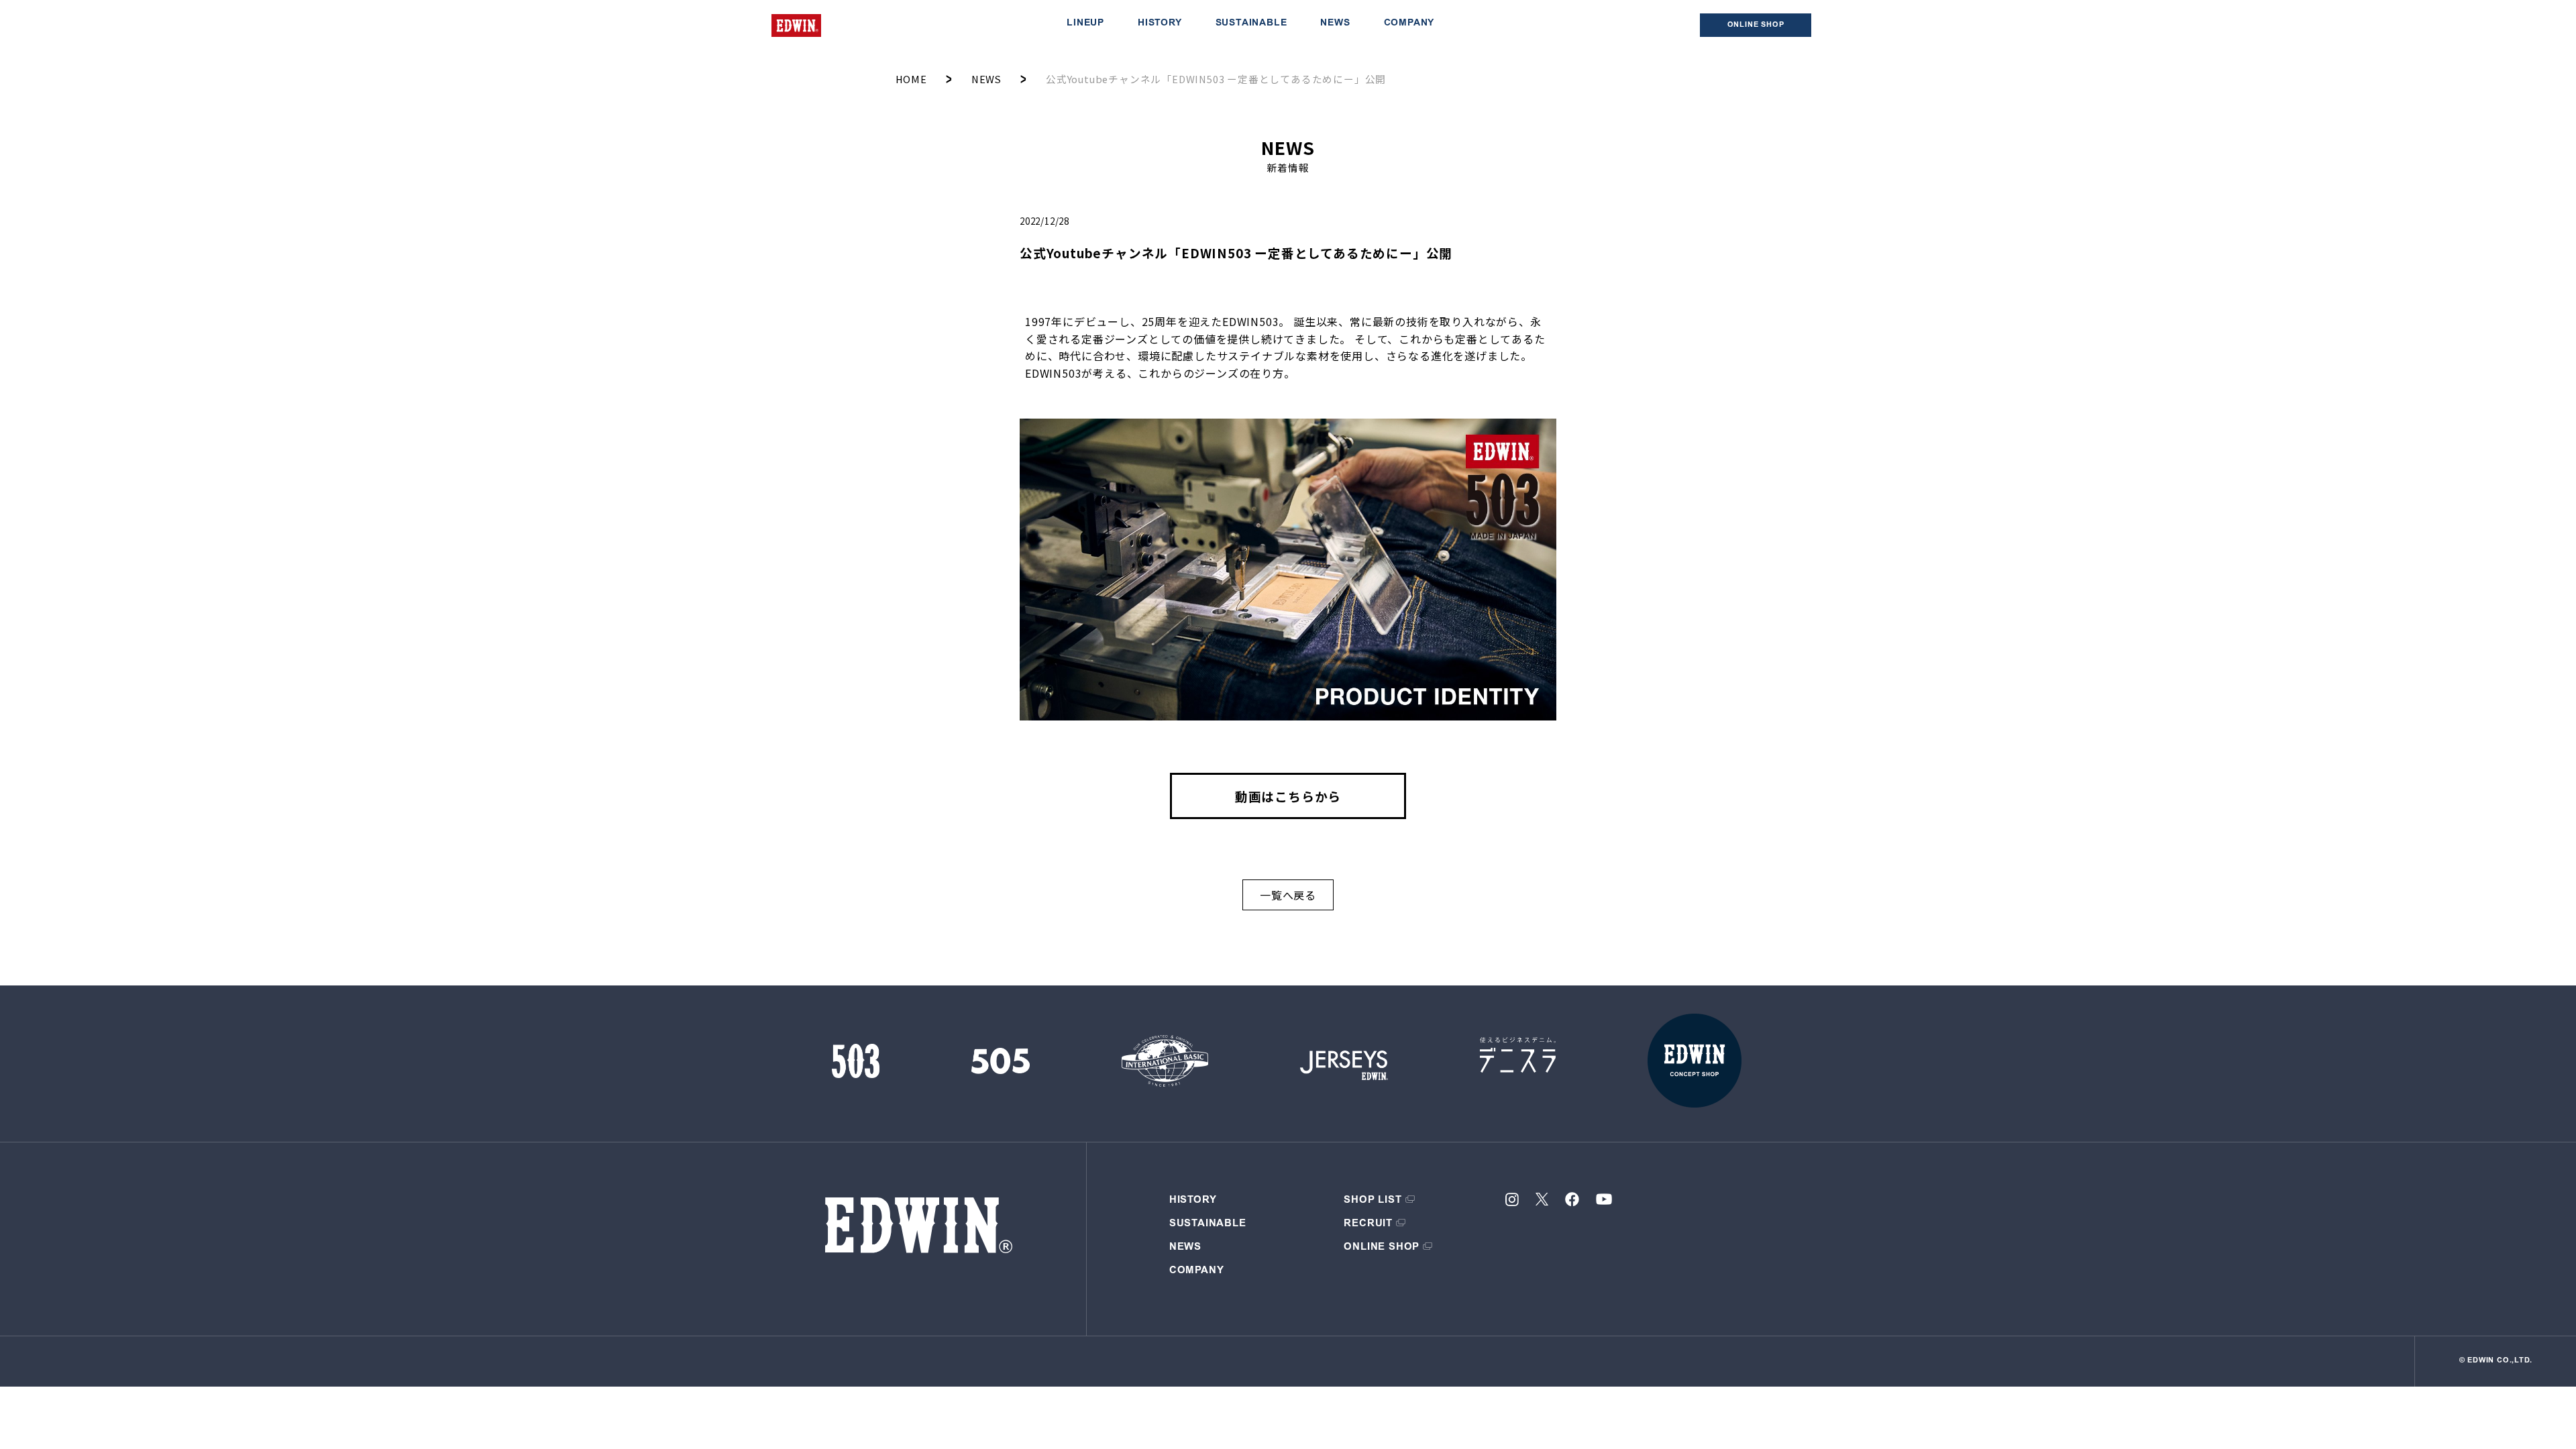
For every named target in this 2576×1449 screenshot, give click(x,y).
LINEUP (1085, 23)
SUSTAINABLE (1251, 23)
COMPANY (1409, 23)
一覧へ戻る (1288, 895)
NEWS (1335, 23)
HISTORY (1160, 23)
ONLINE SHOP (1382, 1247)
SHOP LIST (1373, 1200)
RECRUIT (1368, 1224)
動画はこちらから (1288, 796)
